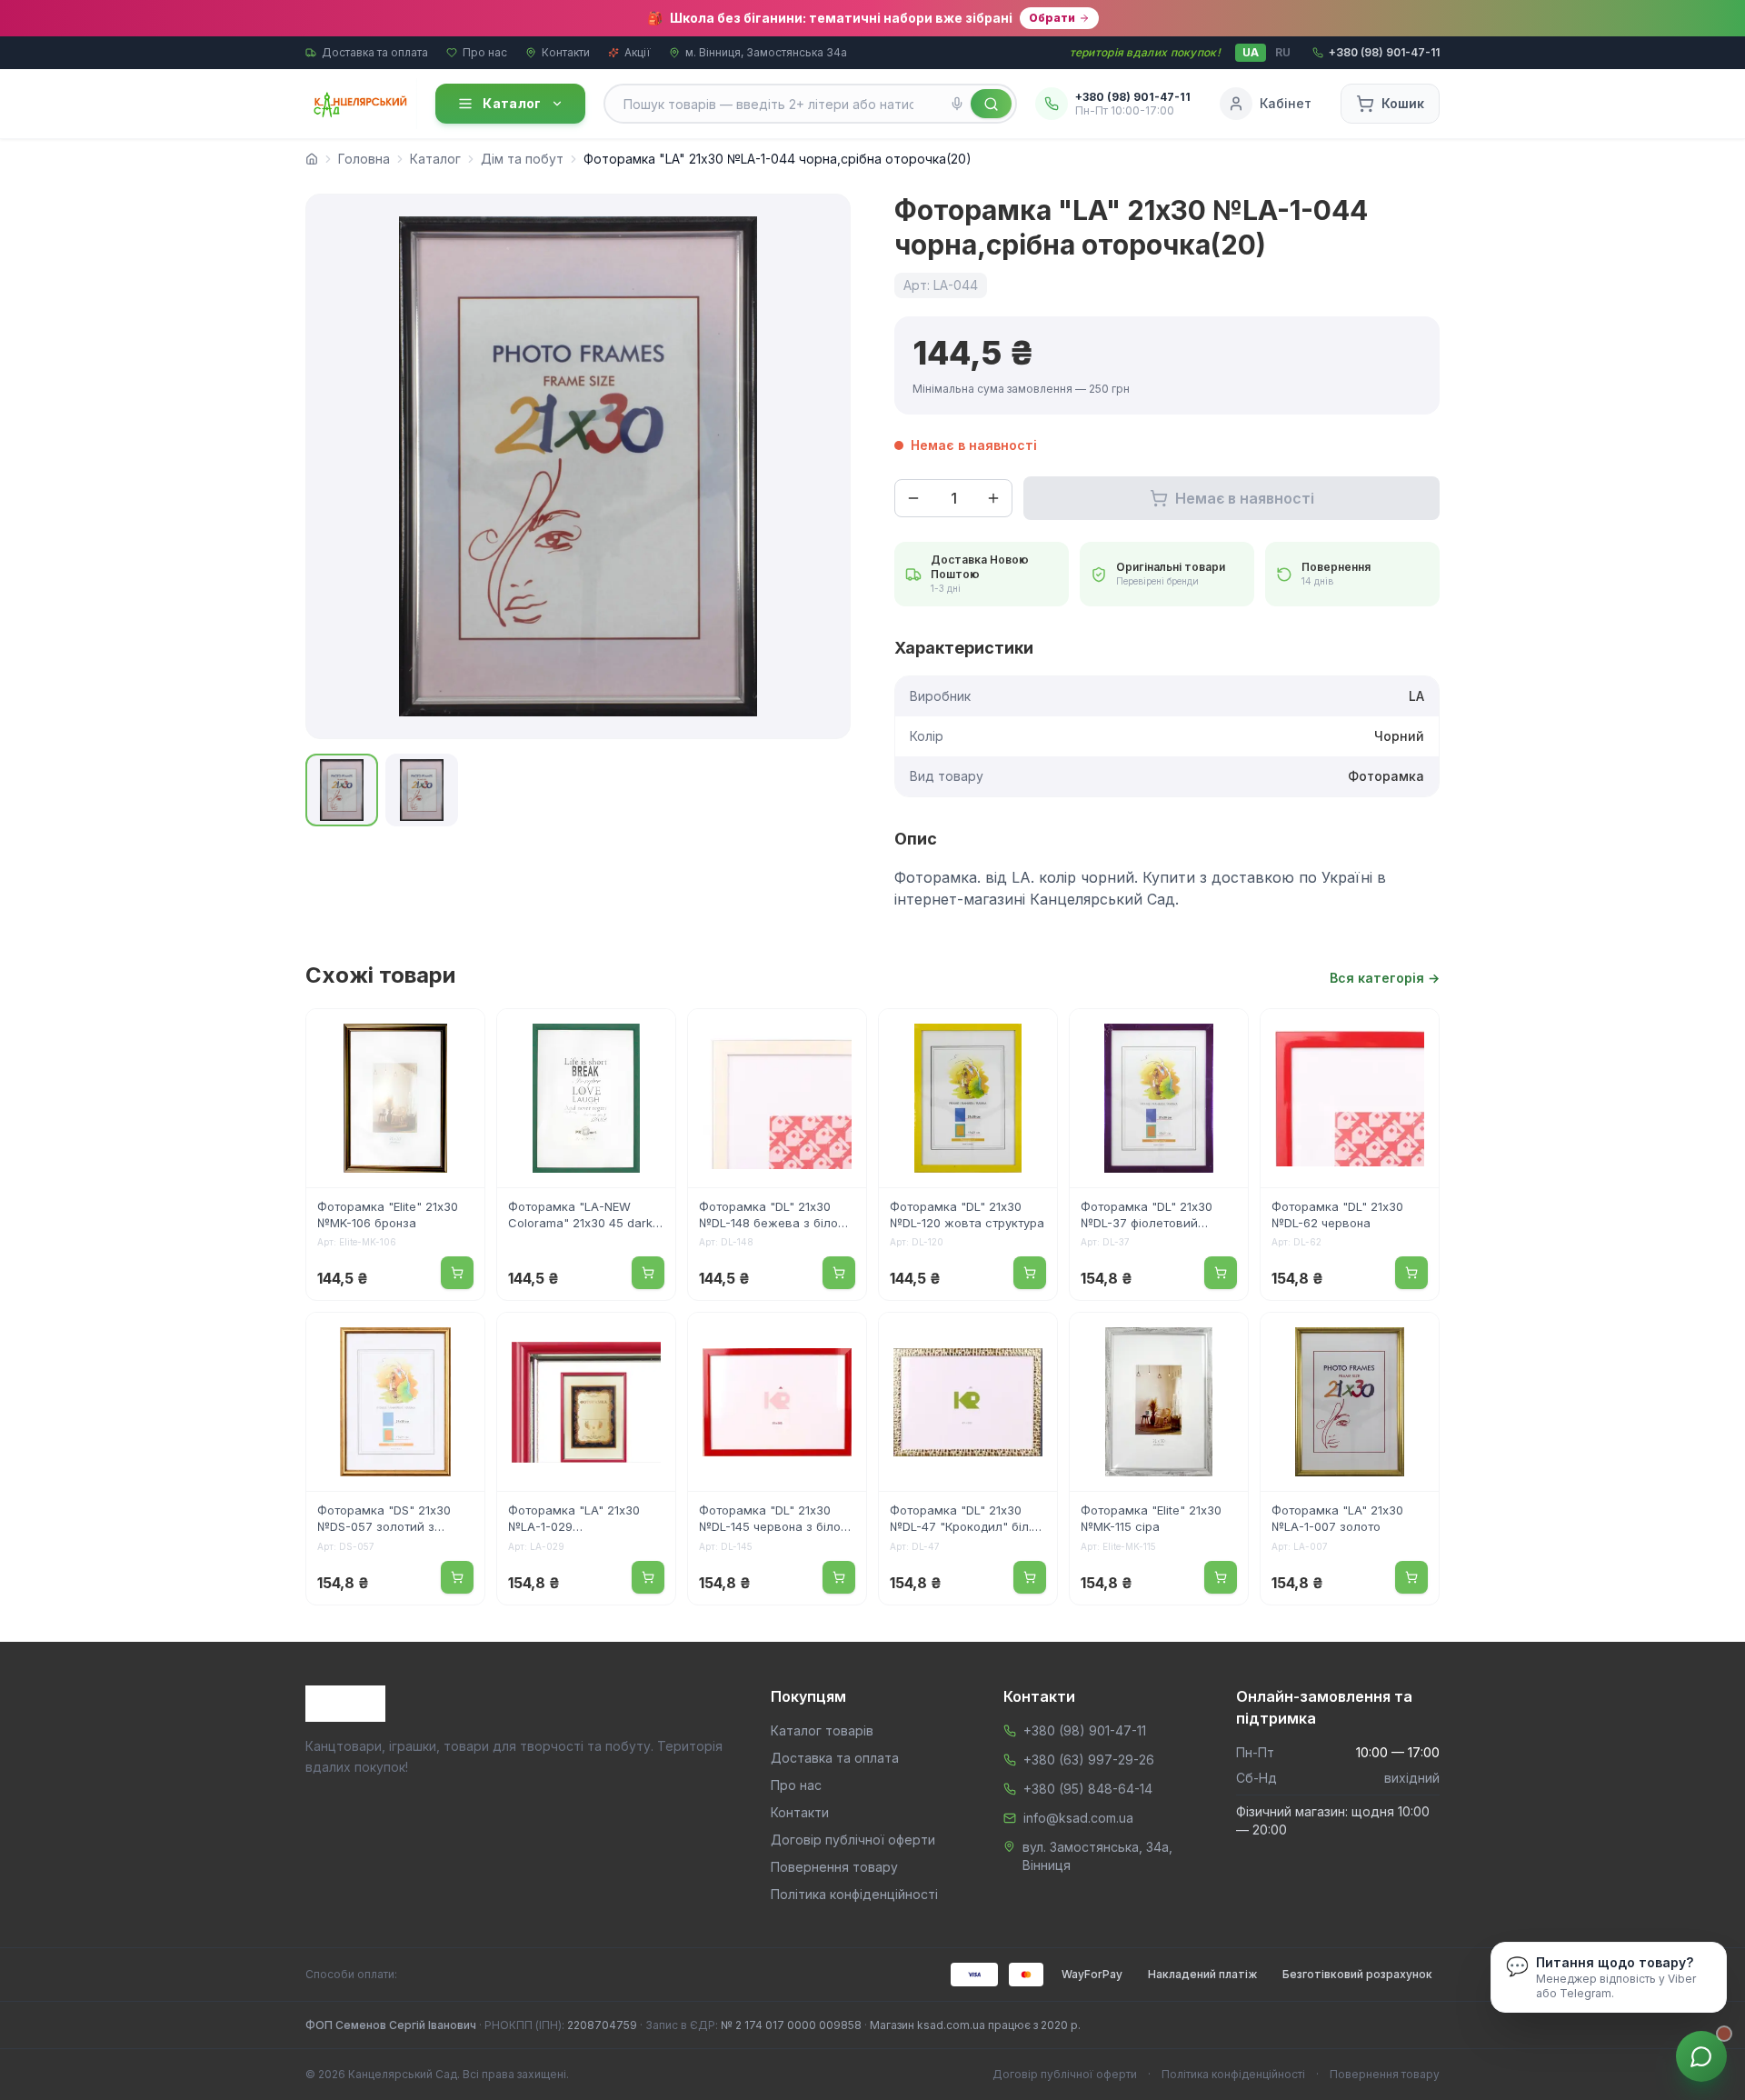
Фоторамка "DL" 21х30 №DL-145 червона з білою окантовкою (775, 1520)
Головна (364, 159)
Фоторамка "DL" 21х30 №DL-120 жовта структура (967, 1215)
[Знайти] (991, 104)
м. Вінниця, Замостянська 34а (766, 52)
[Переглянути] (459, 1035)
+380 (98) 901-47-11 (1085, 1730)
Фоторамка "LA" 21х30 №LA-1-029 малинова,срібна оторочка (574, 1520)
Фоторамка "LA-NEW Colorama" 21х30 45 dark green (580, 1216)
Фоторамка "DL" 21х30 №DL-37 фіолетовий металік (1147, 1216)
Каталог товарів (822, 1730)
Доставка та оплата (375, 52)
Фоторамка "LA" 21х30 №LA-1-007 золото (1337, 1518)
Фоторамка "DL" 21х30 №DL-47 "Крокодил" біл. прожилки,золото (961, 1520)
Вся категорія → (1385, 978)
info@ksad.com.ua (1078, 1818)
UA (1251, 52)
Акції (638, 52)
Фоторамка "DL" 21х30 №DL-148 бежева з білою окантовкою (773, 1216)
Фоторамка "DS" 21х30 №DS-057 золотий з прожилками (384, 1520)
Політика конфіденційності (854, 1894)
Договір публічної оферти (853, 1840)
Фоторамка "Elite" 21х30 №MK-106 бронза (388, 1215)
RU (1283, 52)
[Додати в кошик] (457, 1273)
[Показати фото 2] (422, 790)
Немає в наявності (1245, 498)
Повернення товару (834, 1867)
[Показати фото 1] (342, 790)
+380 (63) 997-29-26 (1089, 1760)
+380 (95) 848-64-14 (1088, 1789)
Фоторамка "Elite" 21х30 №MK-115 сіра (1151, 1518)
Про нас (485, 52)
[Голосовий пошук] (957, 104)
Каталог (512, 103)
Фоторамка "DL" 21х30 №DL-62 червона (1337, 1215)
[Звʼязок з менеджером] (1701, 2056)
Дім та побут (522, 159)
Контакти (566, 52)
